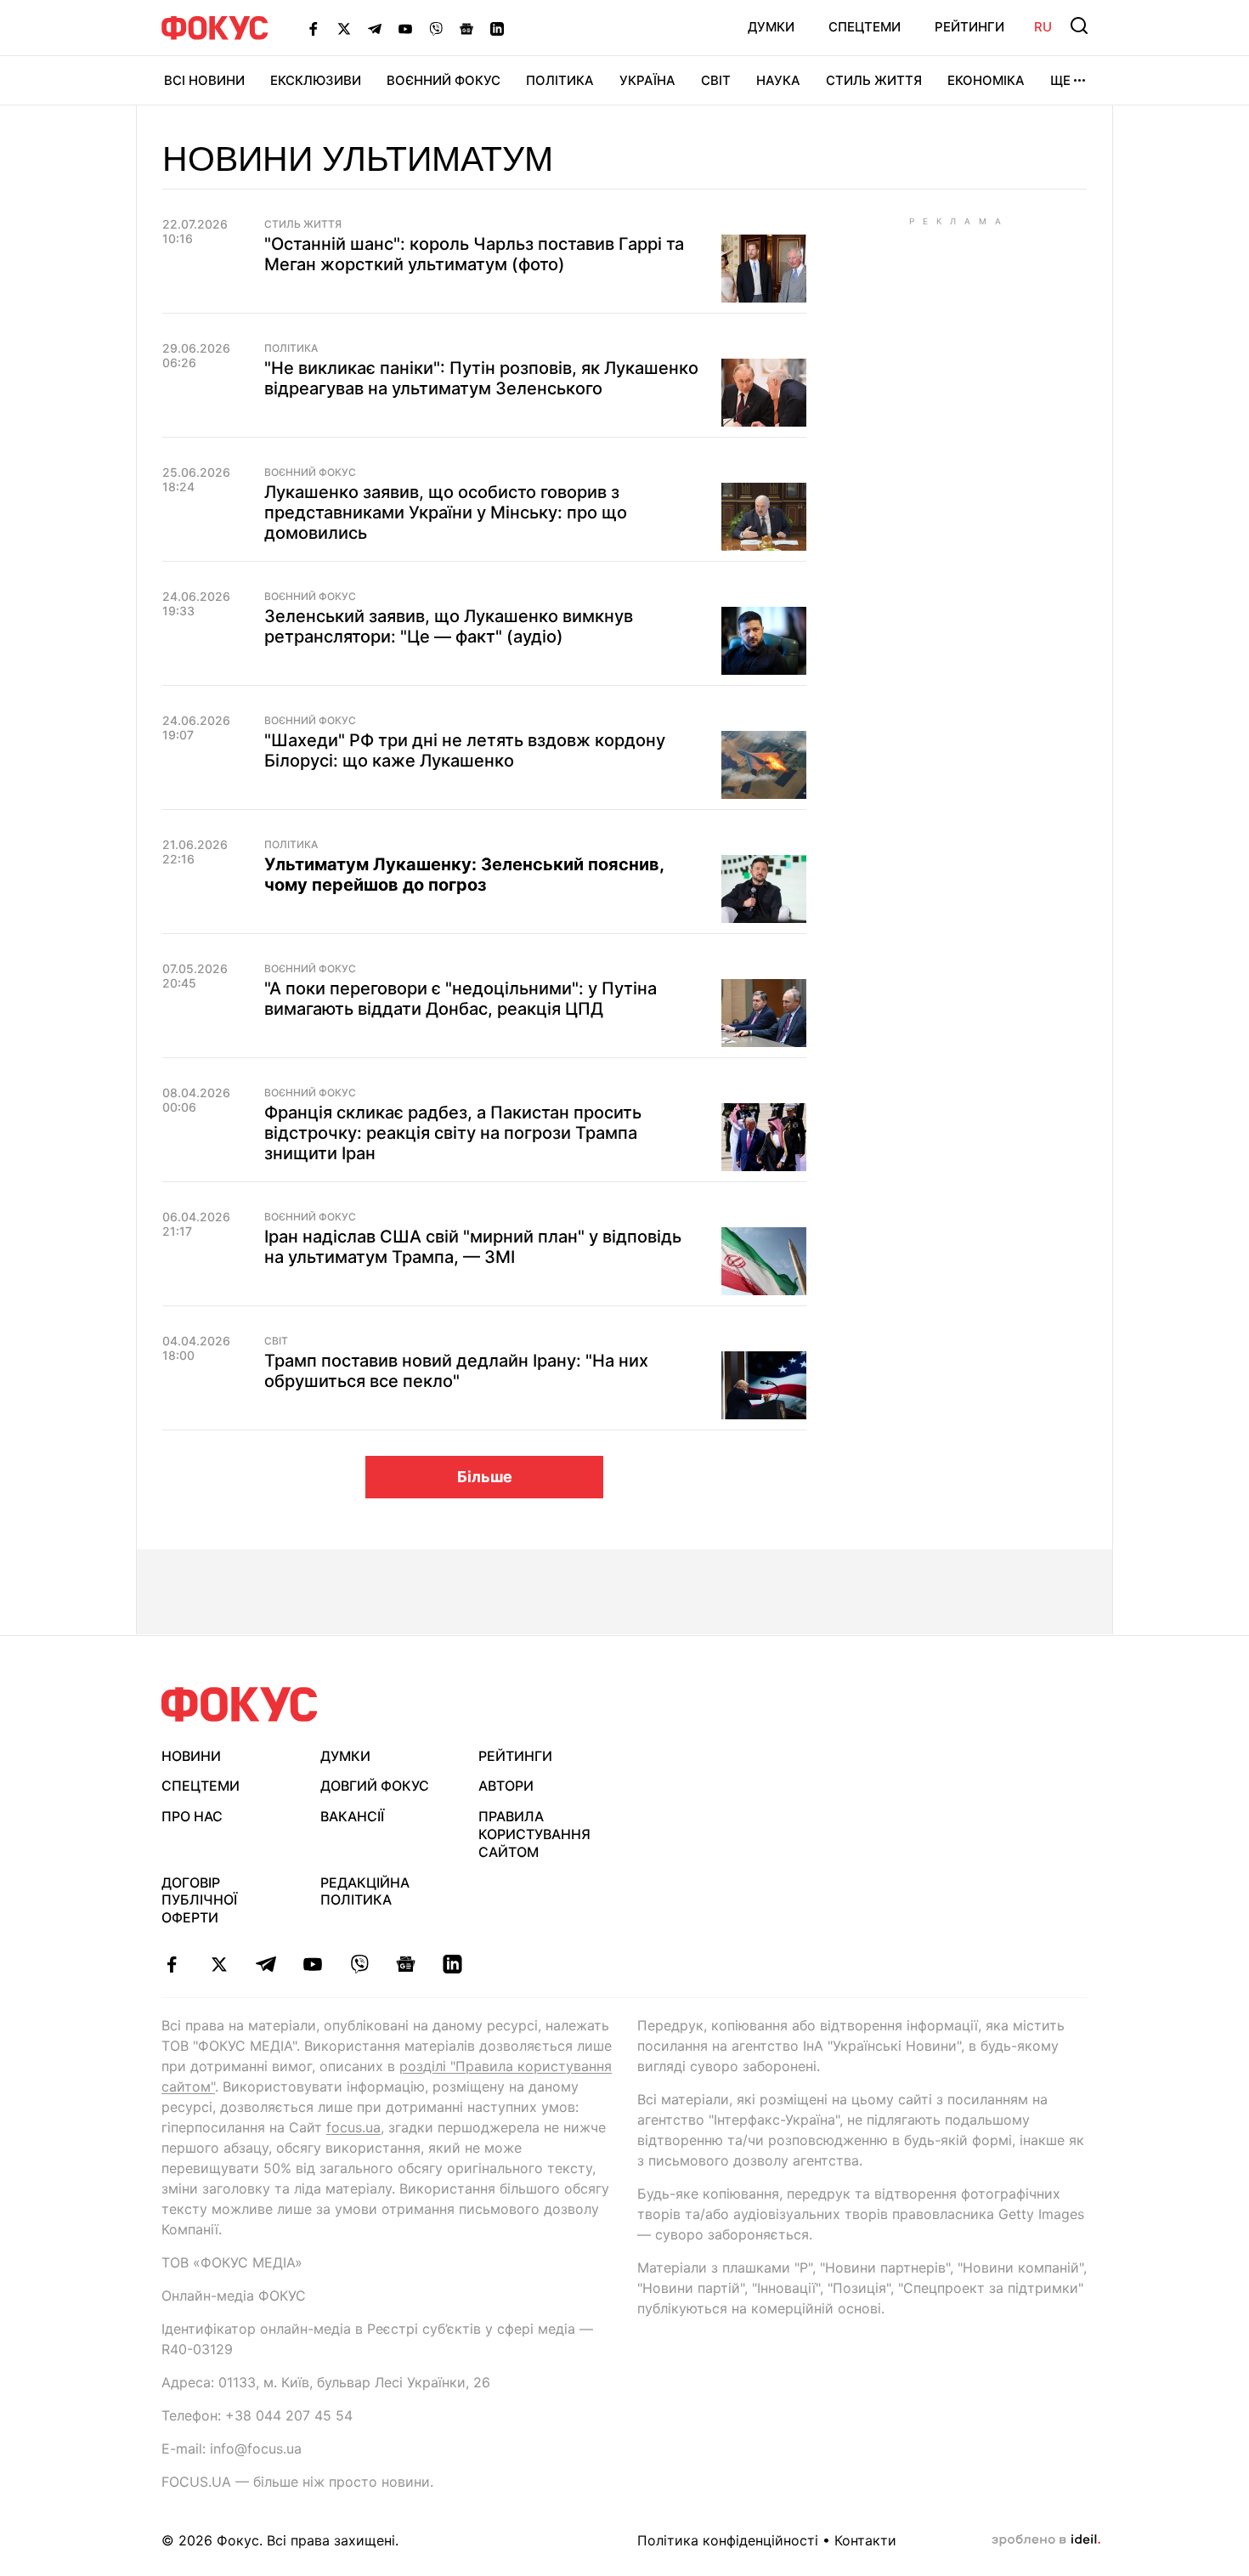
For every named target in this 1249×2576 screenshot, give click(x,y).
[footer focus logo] (240, 1704)
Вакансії (352, 1816)
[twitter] (219, 1964)
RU (1043, 27)
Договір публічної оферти (199, 1900)
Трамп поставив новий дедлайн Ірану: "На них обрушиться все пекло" (456, 1371)
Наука (778, 80)
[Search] (1079, 25)
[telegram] (266, 1964)
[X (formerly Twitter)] (344, 28)
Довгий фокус (375, 1786)
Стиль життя (874, 80)
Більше (485, 1477)
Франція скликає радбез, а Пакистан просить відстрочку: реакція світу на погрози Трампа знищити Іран (453, 1133)
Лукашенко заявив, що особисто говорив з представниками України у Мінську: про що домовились (446, 512)
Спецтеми (865, 27)
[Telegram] (375, 28)
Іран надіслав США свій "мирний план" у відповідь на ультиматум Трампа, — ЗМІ (473, 1247)
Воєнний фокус (310, 473)
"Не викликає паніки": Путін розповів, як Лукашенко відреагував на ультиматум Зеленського (481, 378)
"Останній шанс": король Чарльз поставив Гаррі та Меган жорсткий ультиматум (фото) (474, 254)
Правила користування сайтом (534, 1834)
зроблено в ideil (1046, 2540)
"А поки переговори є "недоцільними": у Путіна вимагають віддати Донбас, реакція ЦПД (461, 999)
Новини (191, 1756)
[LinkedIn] (497, 28)
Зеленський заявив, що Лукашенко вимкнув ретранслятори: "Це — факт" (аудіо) (449, 626)
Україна (647, 80)
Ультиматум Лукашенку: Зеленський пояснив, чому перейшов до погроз (464, 875)
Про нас (192, 1816)
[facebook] (172, 1964)
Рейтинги (969, 27)
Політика (560, 80)
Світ (716, 80)
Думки (771, 27)
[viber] (359, 1964)
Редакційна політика (365, 1891)
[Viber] (436, 28)
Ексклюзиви (316, 80)
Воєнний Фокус (444, 80)
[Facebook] (314, 28)
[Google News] (466, 28)
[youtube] (312, 1964)
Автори (506, 1786)
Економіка (986, 80)
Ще (1060, 80)
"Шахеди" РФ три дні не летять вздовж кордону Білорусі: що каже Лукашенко (465, 750)
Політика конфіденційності (728, 2540)
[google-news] (406, 1964)
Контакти (865, 2540)
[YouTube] (405, 28)
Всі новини (204, 80)
